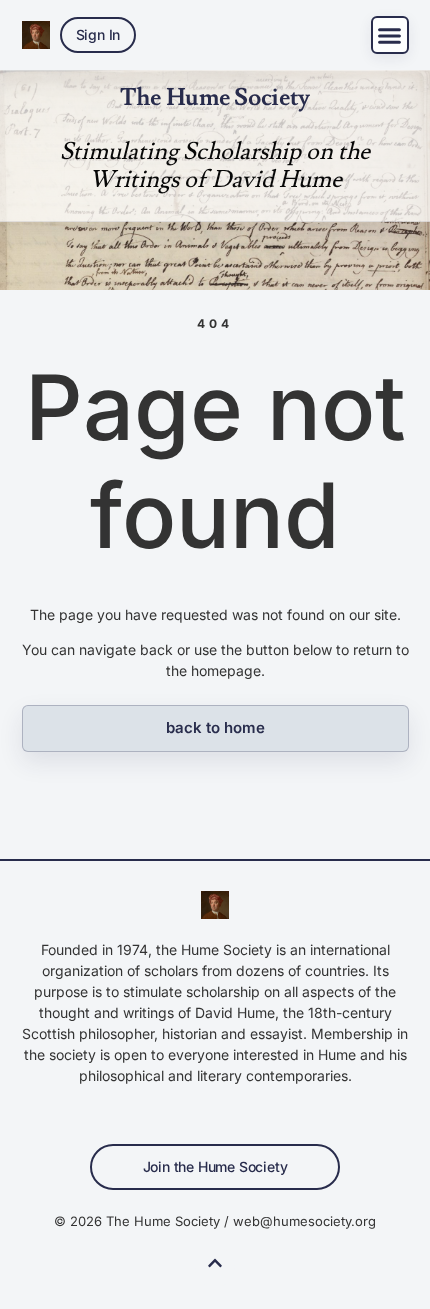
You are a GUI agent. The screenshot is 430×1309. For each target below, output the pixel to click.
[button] (390, 35)
